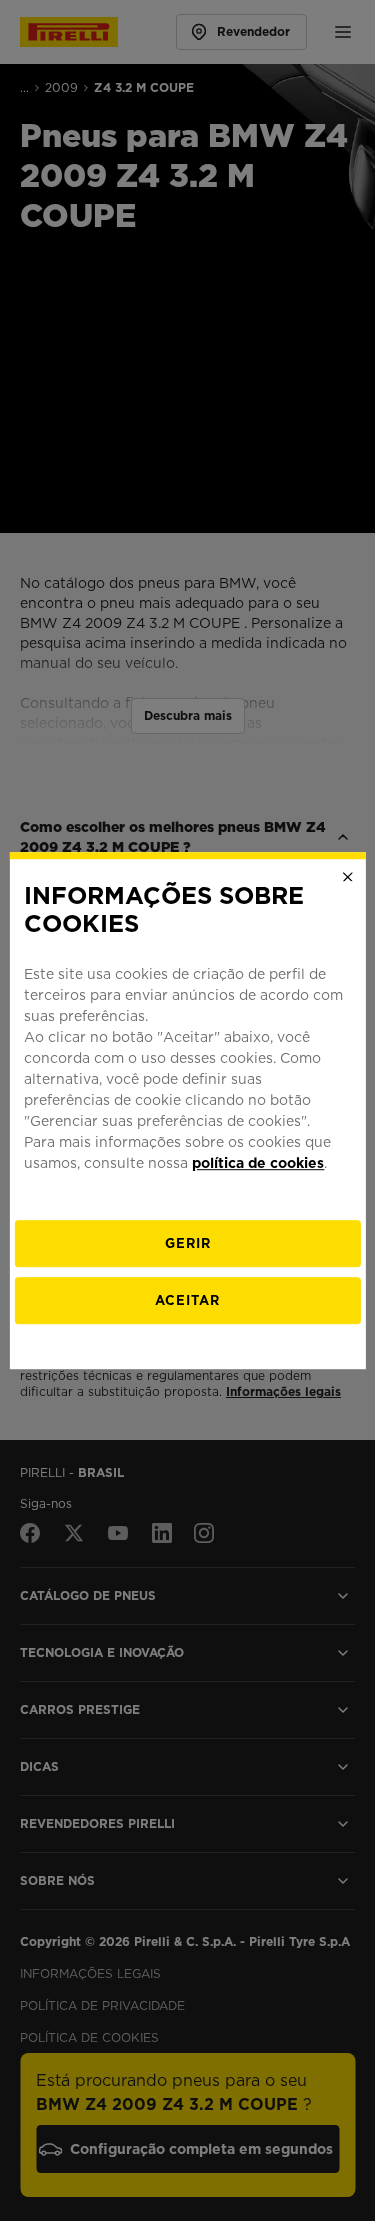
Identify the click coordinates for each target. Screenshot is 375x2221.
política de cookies (258, 1163)
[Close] (348, 877)
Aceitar (187, 1300)
